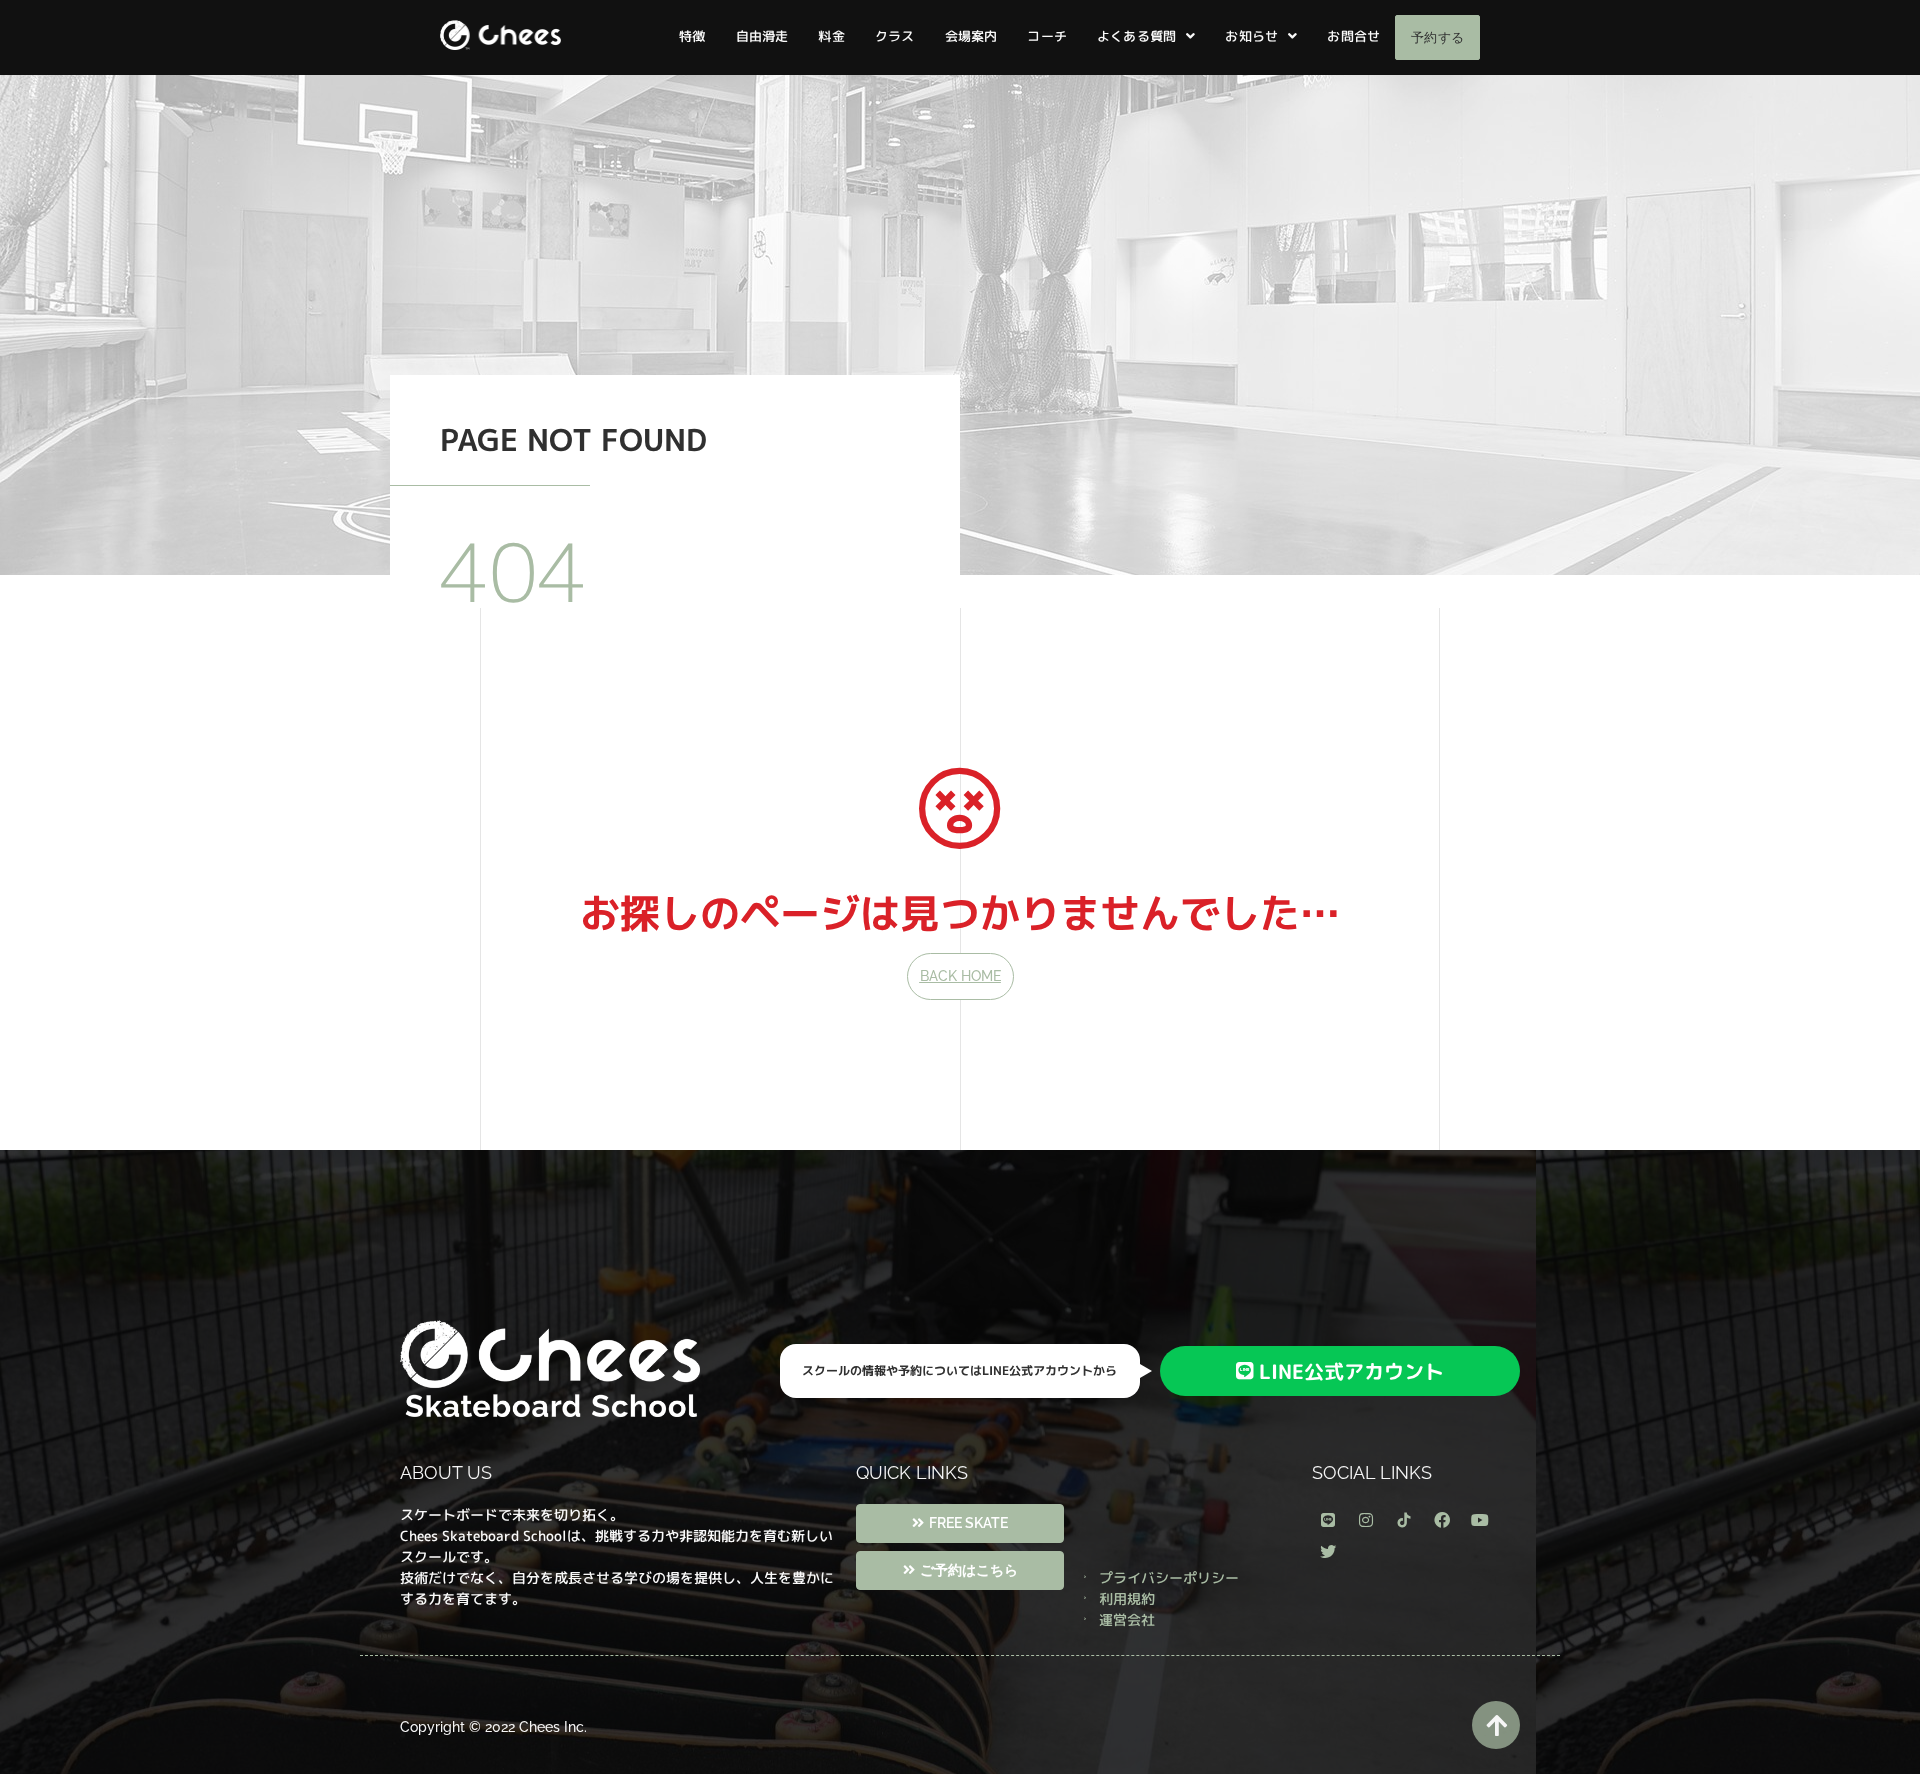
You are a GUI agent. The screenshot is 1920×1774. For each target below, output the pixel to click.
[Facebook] (1442, 1520)
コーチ (1047, 36)
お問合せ (1353, 36)
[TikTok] (1404, 1520)
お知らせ (1251, 36)
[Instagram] (1366, 1520)
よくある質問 (1136, 36)
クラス (895, 36)
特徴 (692, 36)
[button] (1146, 36)
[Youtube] (1480, 1520)
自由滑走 (762, 36)
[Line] (1328, 1520)
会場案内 (971, 36)
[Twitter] (1328, 1552)
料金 (831, 36)
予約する (1437, 37)
